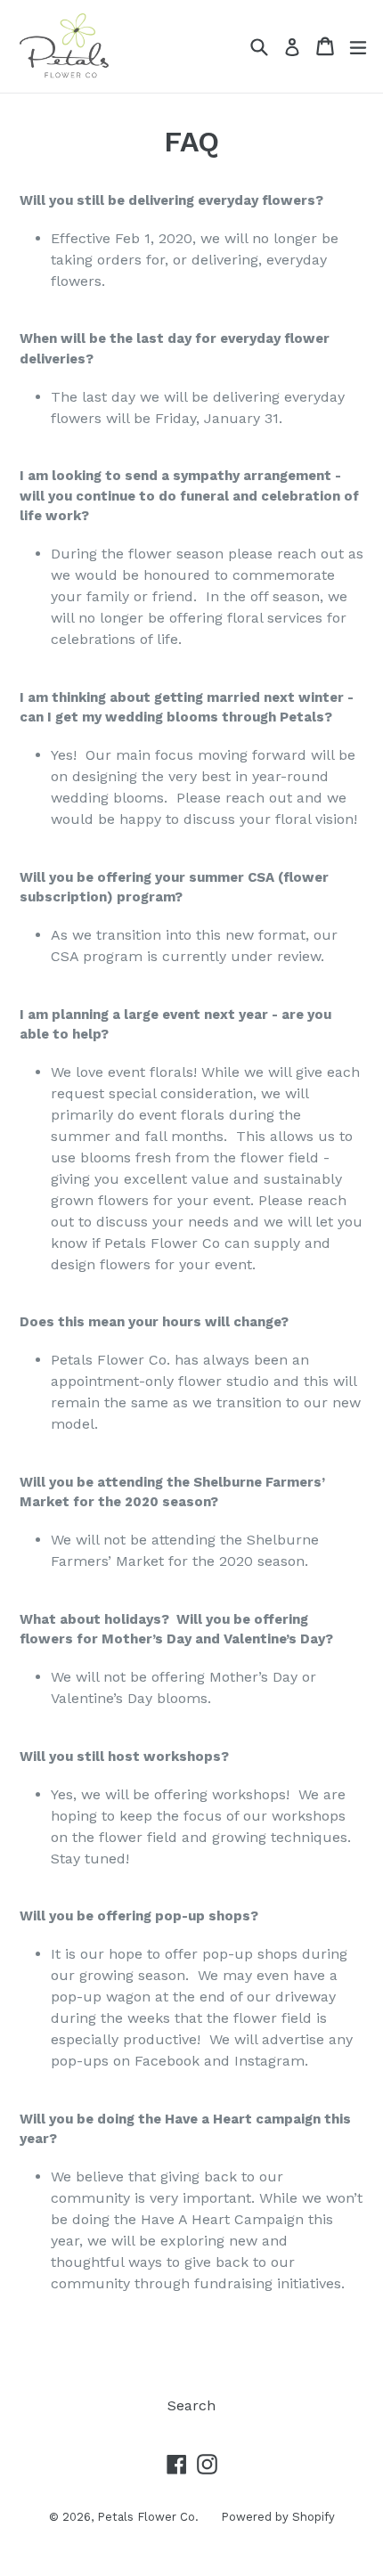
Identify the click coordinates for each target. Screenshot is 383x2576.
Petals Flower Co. (148, 2517)
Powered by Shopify (278, 2517)
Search (191, 2405)
